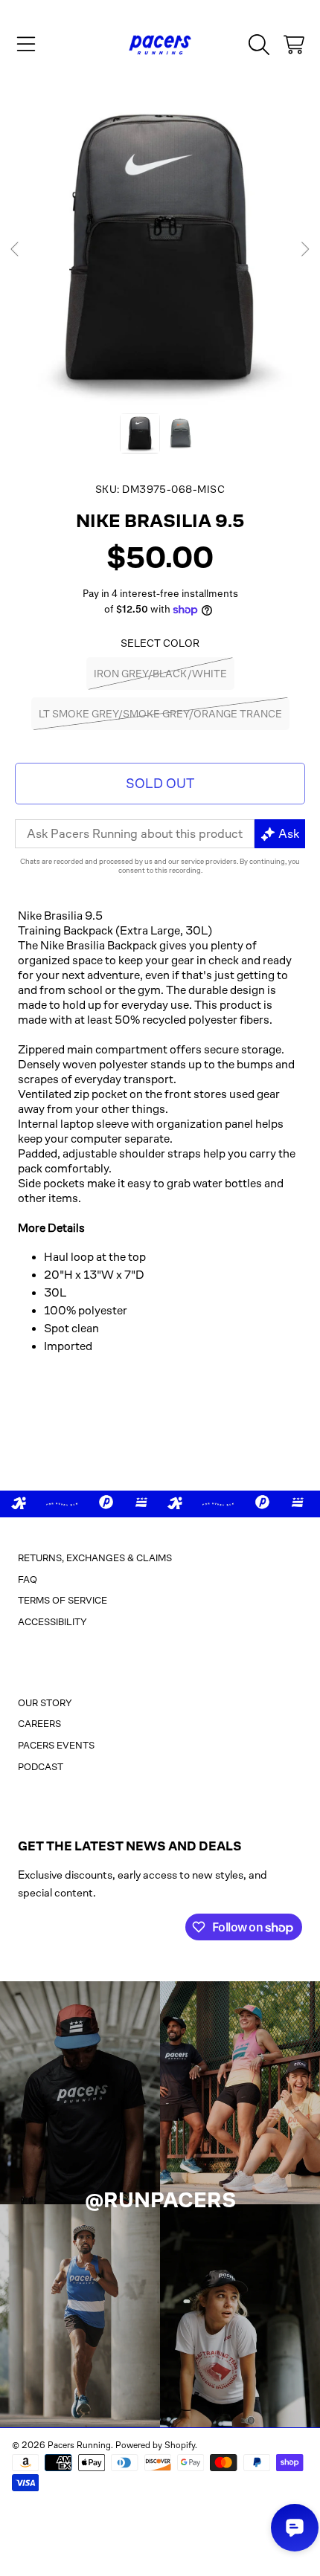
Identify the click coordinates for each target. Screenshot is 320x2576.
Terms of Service (63, 1600)
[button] (26, 45)
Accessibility (52, 1622)
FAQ (28, 1579)
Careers (39, 1724)
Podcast (41, 1767)
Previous (16, 250)
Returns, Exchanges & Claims (95, 1558)
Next (304, 250)
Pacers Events (56, 1745)
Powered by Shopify (155, 2445)
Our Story (45, 1703)
